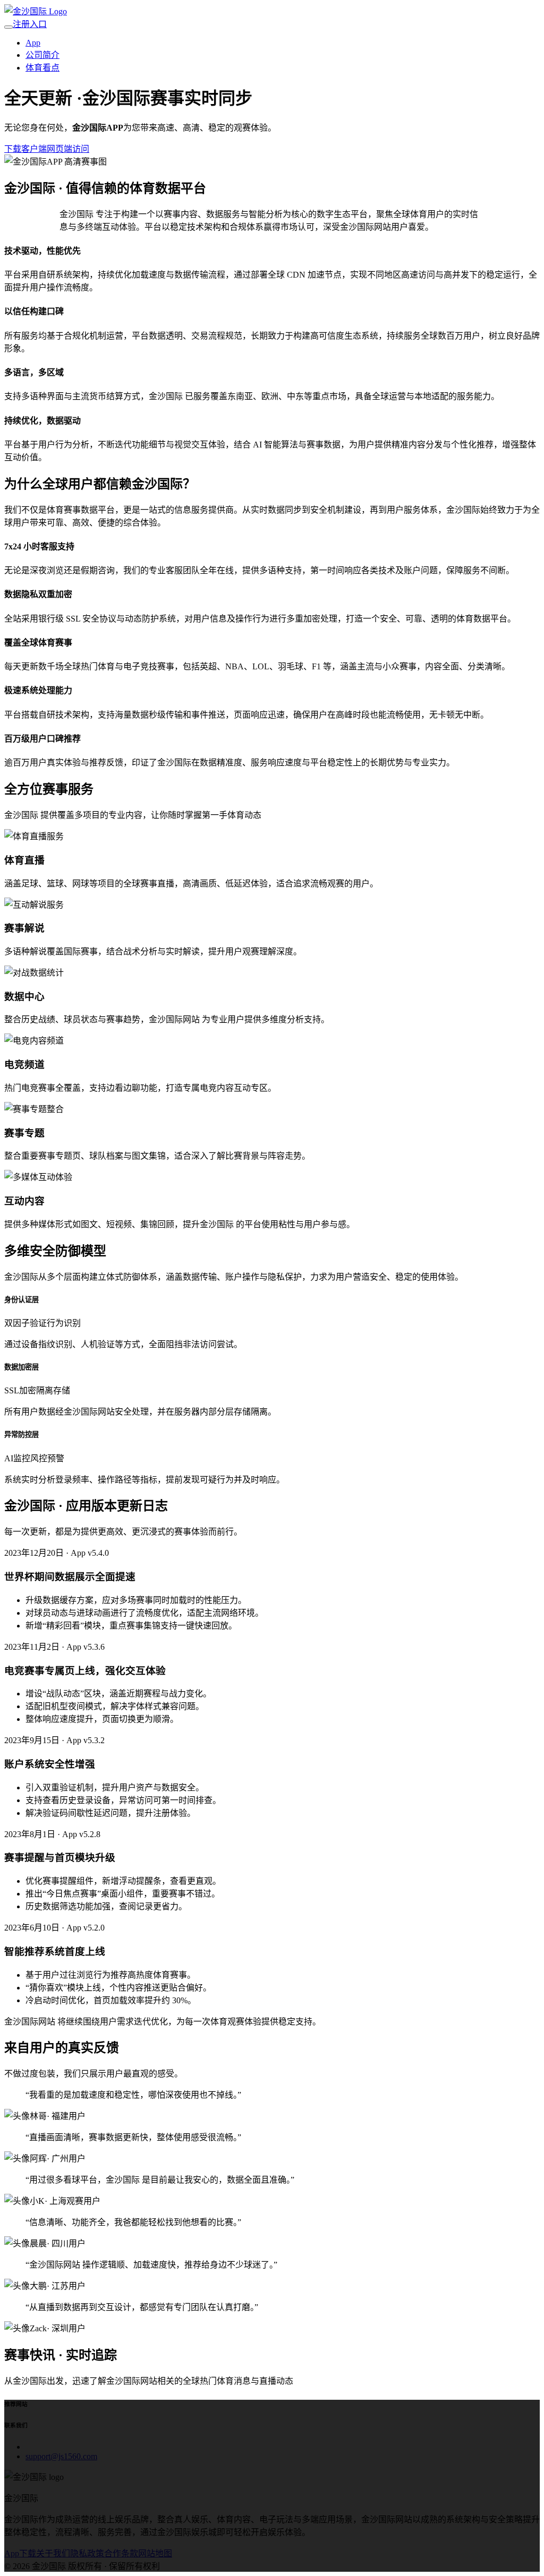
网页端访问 (68, 149)
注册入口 (30, 24)
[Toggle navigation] (8, 27)
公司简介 (42, 55)
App (33, 43)
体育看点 (42, 68)
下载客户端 (25, 149)
